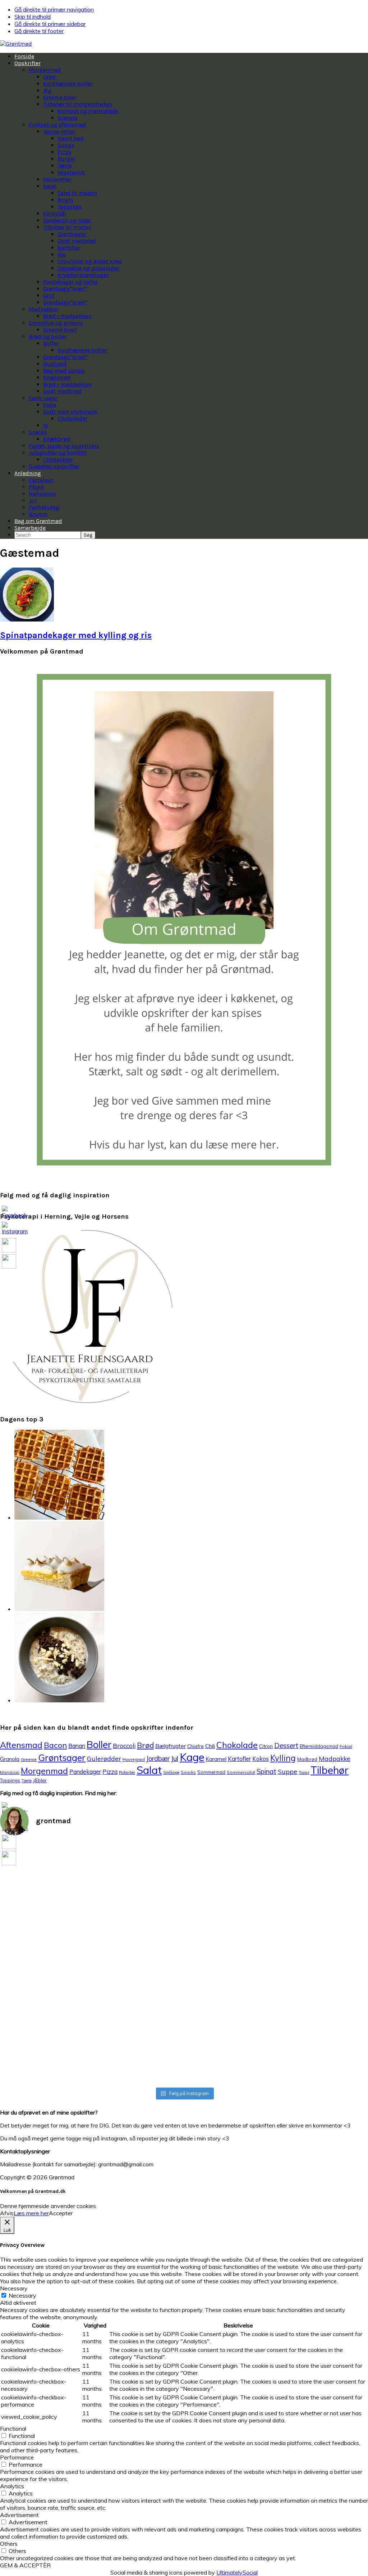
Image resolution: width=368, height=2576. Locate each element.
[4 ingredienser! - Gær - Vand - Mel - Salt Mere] (153, 1909)
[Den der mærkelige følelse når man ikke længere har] (91, 1905)
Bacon (55, 1745)
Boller (99, 1744)
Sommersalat (241, 1772)
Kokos (261, 1759)
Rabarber (127, 1772)
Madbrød (307, 1759)
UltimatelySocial (237, 2572)
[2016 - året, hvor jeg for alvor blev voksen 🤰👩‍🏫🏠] (277, 1866)
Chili (210, 1746)
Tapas (304, 1772)
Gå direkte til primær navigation (54, 9)
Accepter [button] (61, 2213)
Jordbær (158, 1759)
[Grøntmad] (16, 44)
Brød (145, 1745)
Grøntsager (62, 1758)
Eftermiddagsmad (319, 1746)
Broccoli (124, 1746)
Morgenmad (44, 1771)
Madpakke (335, 1758)
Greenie (29, 1759)
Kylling (283, 1758)
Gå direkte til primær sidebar (50, 24)
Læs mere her (31, 2213)
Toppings (10, 1780)
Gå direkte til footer (39, 31)
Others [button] (9, 2544)
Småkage (171, 1772)
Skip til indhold (33, 17)
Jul (175, 1758)
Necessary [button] (14, 2288)
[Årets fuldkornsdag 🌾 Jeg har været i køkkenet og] (339, 1963)
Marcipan (10, 1772)
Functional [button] (13, 2429)
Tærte (27, 1781)
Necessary (22, 2295)
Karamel (216, 1759)
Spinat (266, 1771)
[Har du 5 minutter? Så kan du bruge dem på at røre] (29, 1884)
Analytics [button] (12, 2486)
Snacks (188, 1772)
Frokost (346, 1747)
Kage (192, 1757)
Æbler (40, 1780)
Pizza (110, 1772)
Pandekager (85, 1772)
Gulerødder (104, 1758)
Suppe (287, 1771)
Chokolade (237, 1745)
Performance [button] (17, 2457)
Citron (266, 1746)
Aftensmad (21, 1745)
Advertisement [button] (19, 2515)
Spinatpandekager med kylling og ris (76, 635)
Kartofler (239, 1759)
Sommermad (211, 1772)
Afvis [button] (7, 2213)
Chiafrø (195, 1746)
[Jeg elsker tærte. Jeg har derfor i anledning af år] (215, 1959)
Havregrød (134, 1759)
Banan (77, 1746)
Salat (149, 1770)
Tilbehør (330, 1770)
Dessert (286, 1746)
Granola (10, 1759)
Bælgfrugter (171, 1746)
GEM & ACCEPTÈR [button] (25, 2565)
